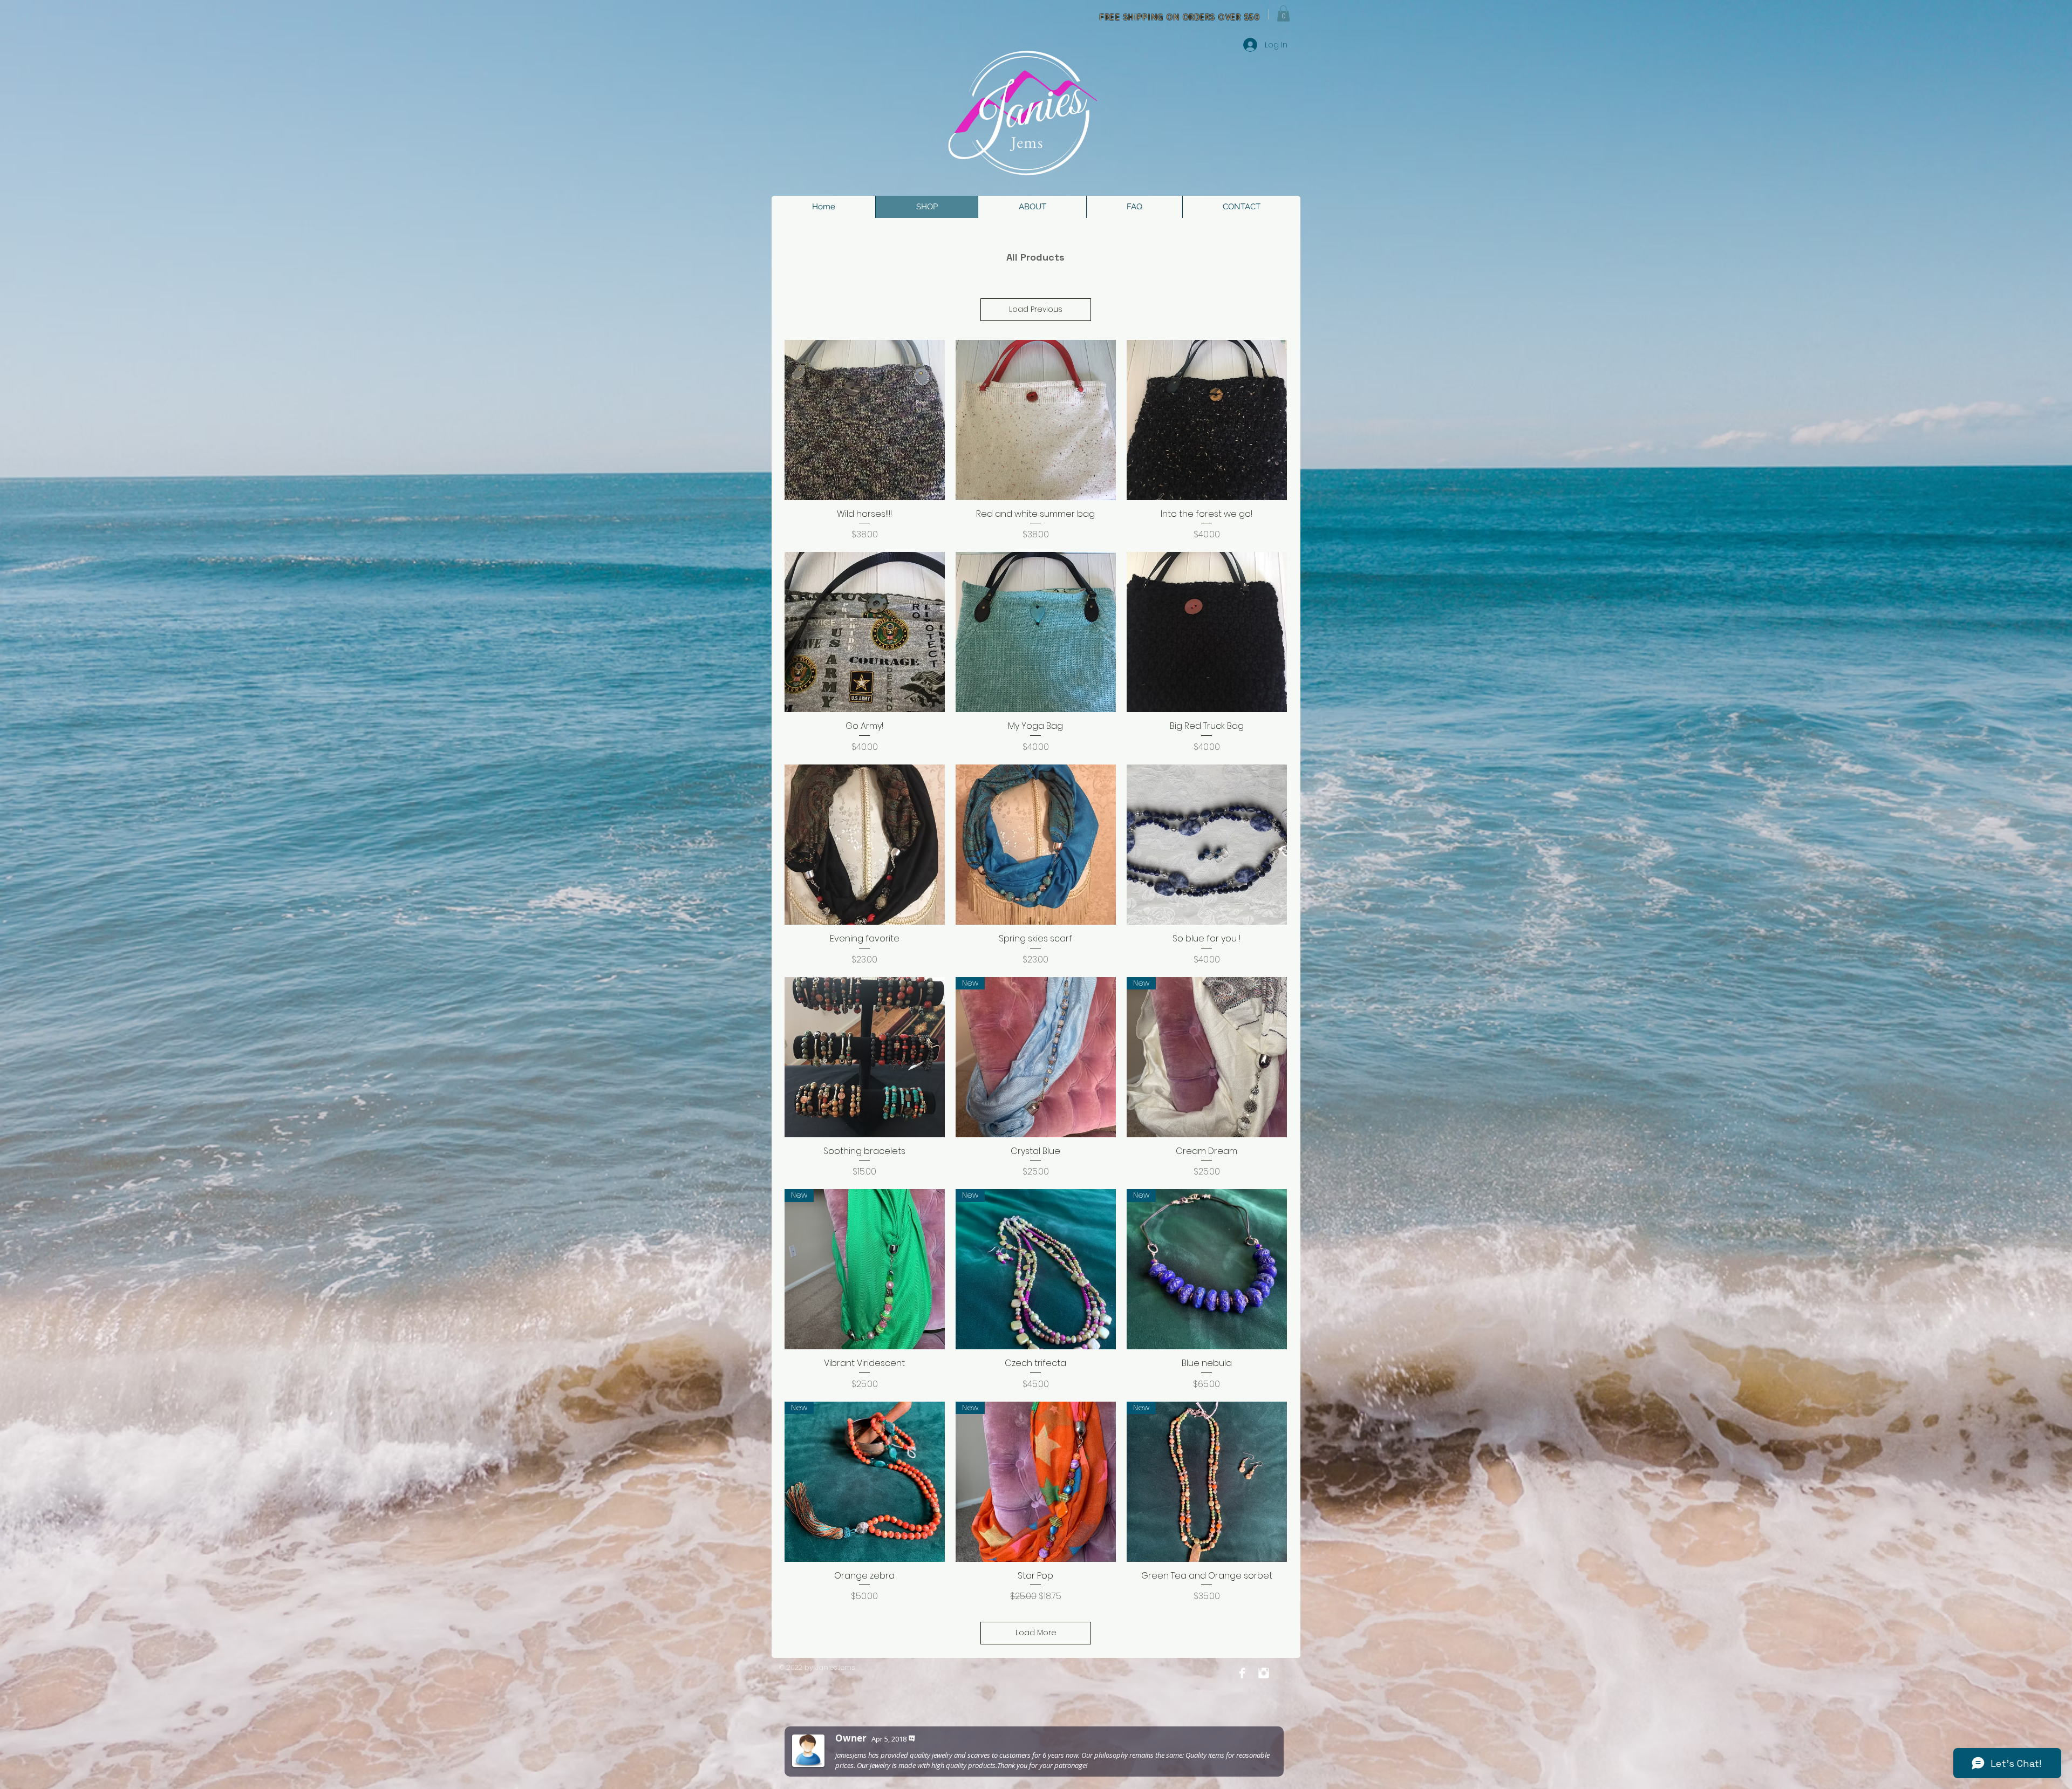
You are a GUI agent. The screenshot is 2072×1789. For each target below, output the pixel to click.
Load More (1036, 1633)
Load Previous (1036, 309)
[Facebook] (1242, 1673)
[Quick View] (865, 420)
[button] (1283, 13)
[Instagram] (1264, 1673)
